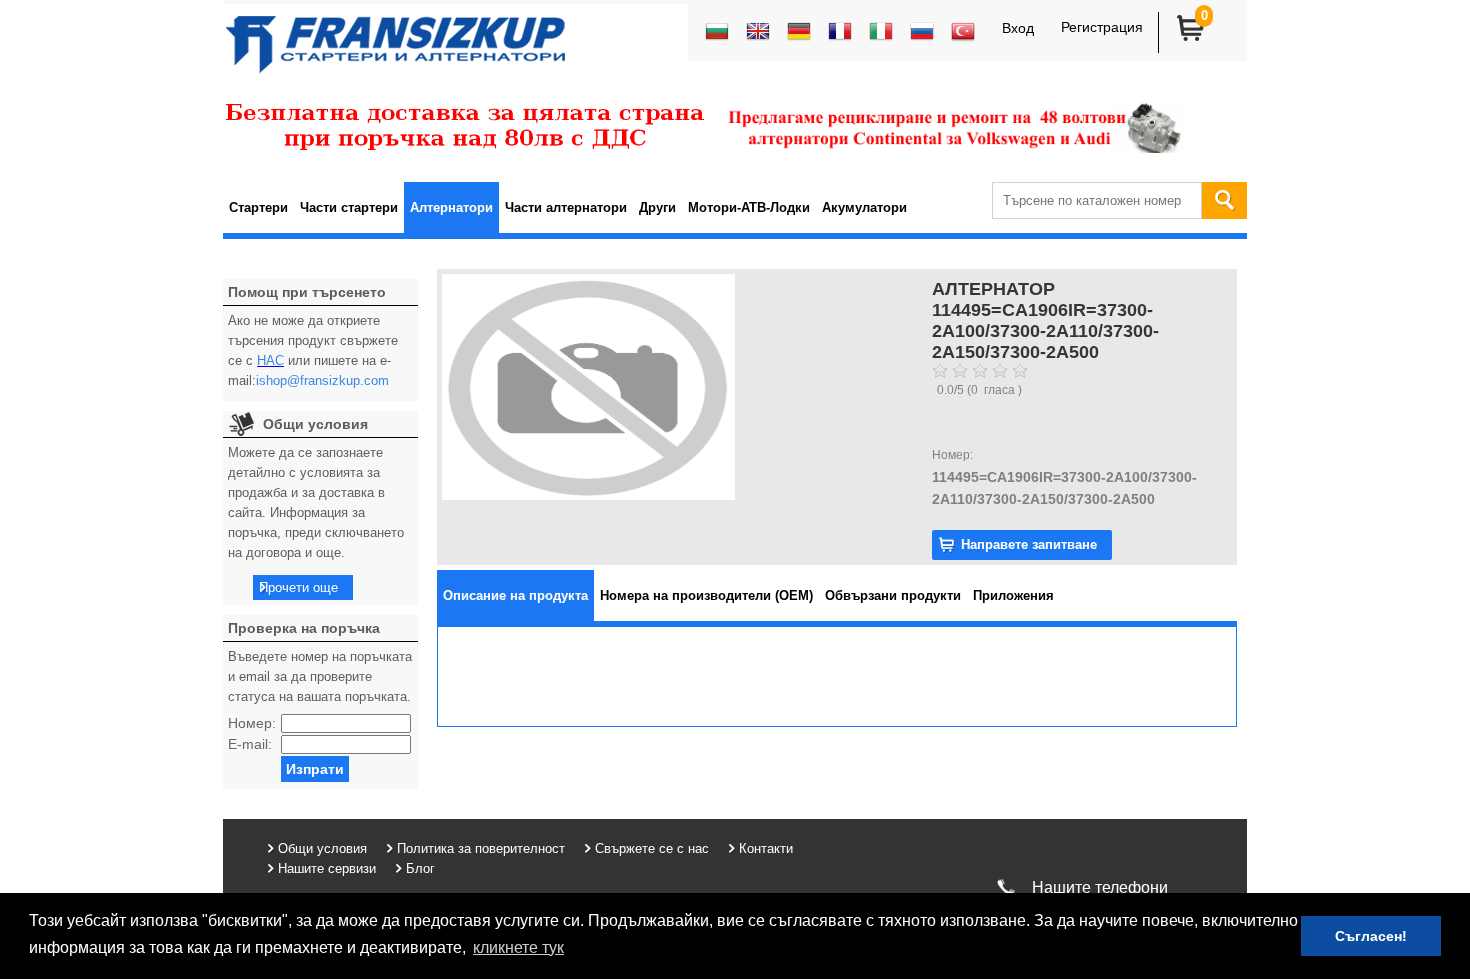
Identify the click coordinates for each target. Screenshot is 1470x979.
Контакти (766, 848)
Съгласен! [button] (1371, 936)
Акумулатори (864, 207)
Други (657, 207)
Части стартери (349, 207)
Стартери (258, 207)
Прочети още (298, 587)
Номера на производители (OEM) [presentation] (706, 595)
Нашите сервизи (327, 868)
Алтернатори (451, 207)
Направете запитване (1029, 544)
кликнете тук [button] (518, 947)
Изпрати (315, 769)
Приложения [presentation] (1013, 595)
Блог (420, 868)
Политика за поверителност (481, 848)
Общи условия (322, 848)
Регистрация (1102, 27)
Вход (1018, 28)
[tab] (515, 595)
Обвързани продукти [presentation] (893, 595)
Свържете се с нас (652, 848)
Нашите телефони (1100, 887)
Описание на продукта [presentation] (515, 595)
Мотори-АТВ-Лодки (749, 207)
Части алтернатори (566, 207)
